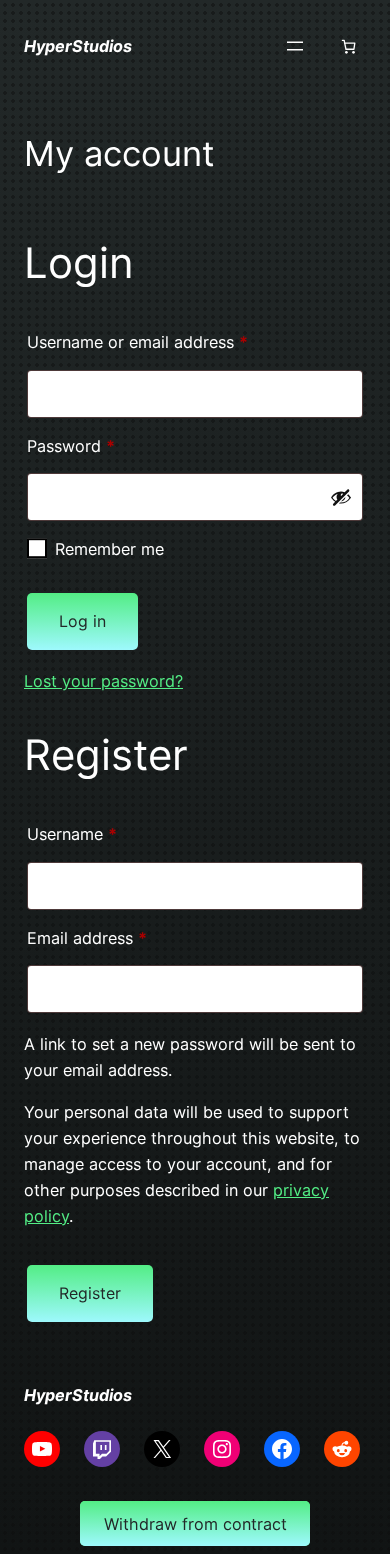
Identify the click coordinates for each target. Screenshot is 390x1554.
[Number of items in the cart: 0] (348, 46)
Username (105, 833)
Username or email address (170, 341)
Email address (120, 937)
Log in (82, 621)
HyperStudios (78, 46)
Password (104, 445)
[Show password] (341, 497)
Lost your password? (103, 681)
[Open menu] (295, 46)
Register (90, 1293)
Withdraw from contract (195, 1524)
